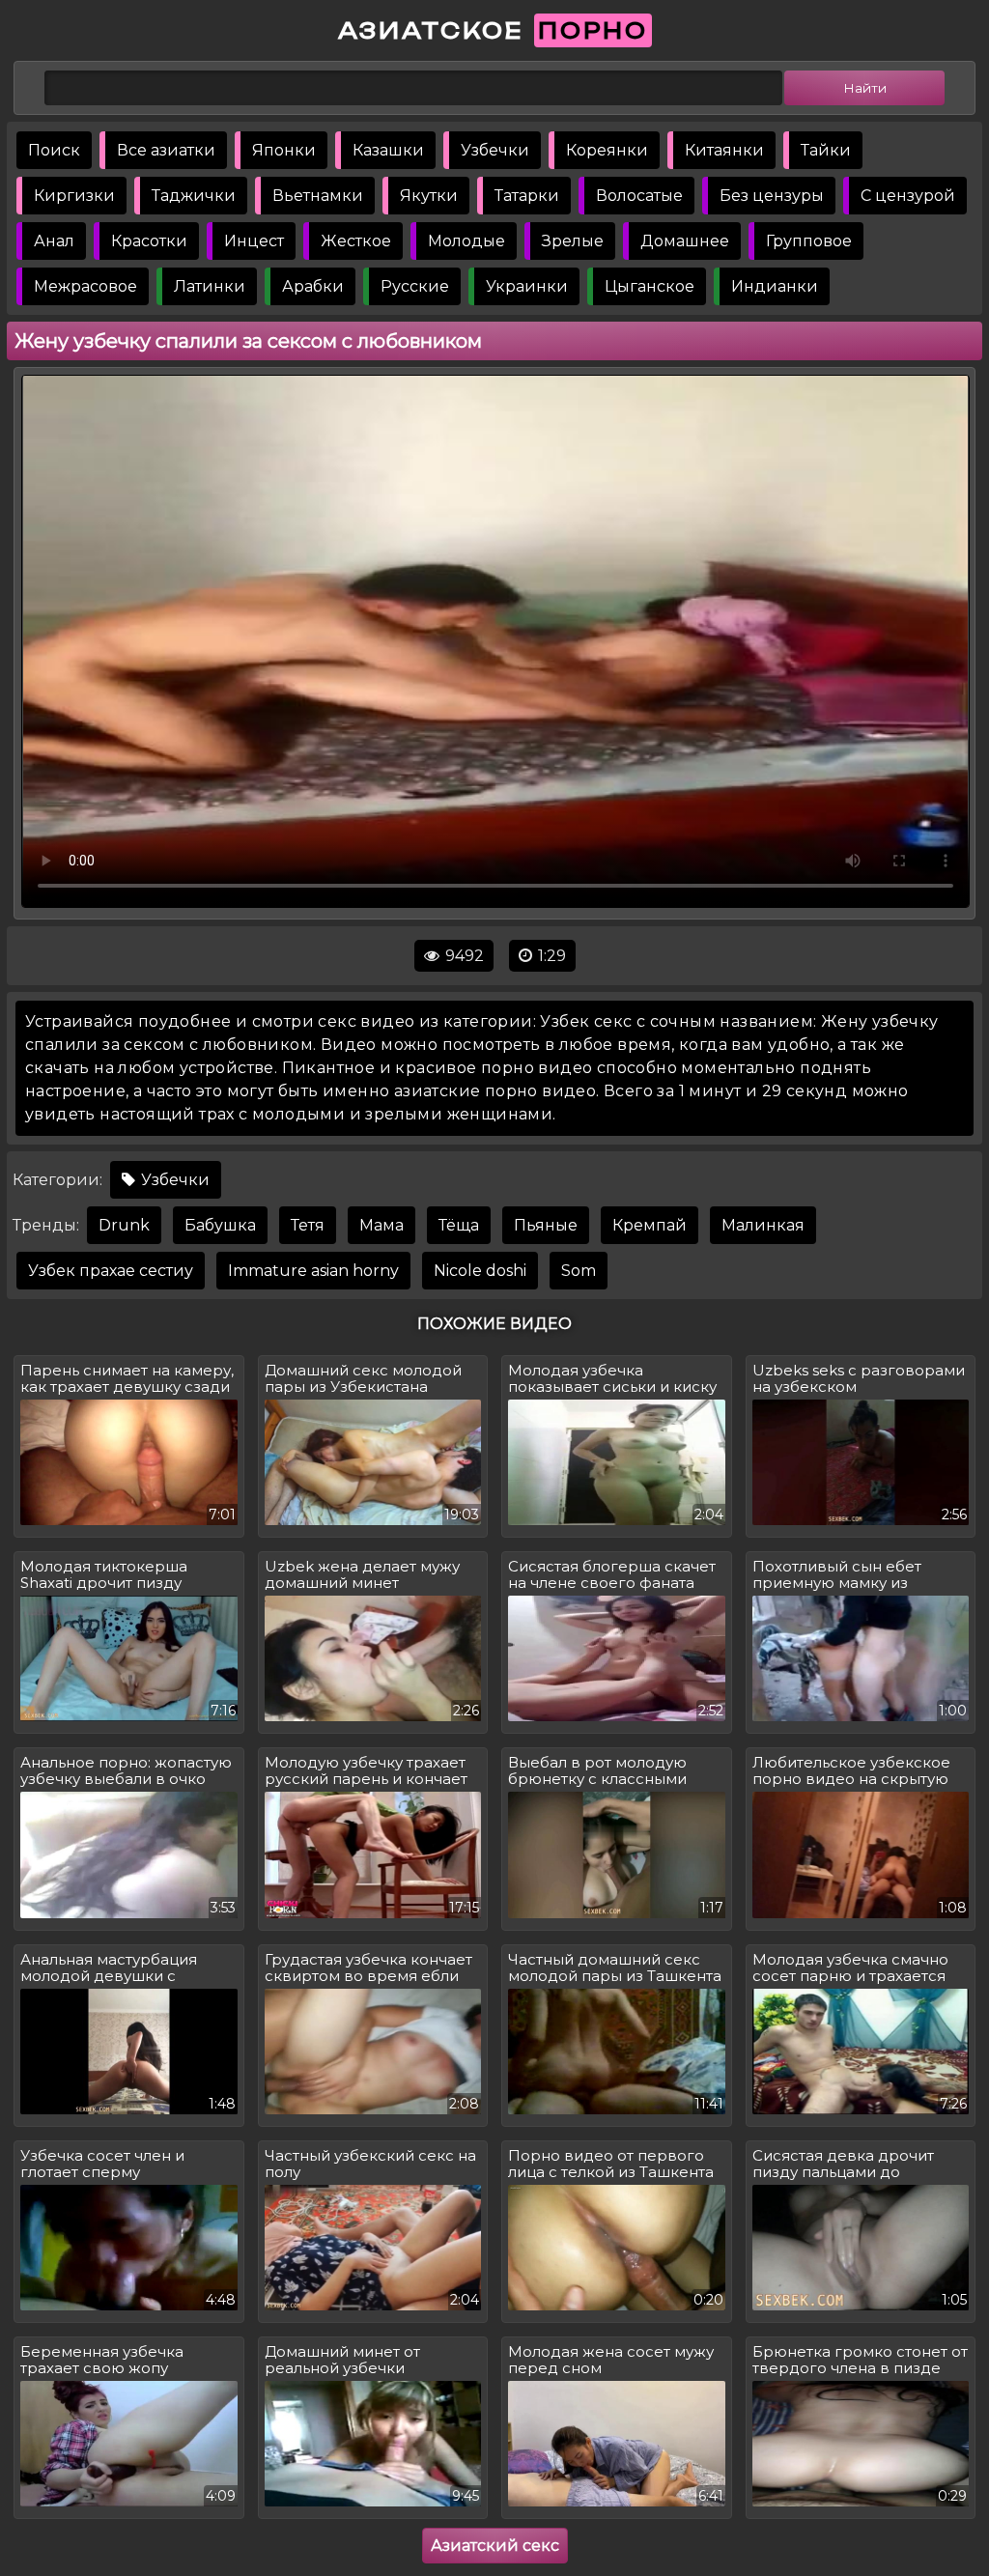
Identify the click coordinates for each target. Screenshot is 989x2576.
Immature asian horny (313, 1271)
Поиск (54, 150)
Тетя (308, 1225)
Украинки (527, 286)
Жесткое (356, 241)
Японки (284, 150)
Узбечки (495, 150)
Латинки (210, 286)
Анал (54, 241)
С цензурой (908, 196)
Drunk (124, 1225)
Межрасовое (85, 286)
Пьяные (546, 1225)
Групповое (809, 241)
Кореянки (607, 150)
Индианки (775, 286)
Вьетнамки (318, 196)
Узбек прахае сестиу (111, 1271)
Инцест (254, 241)
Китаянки (724, 150)
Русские (415, 286)
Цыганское (650, 286)
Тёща (459, 1225)
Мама (381, 1225)
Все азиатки (166, 150)
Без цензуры (772, 196)
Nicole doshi (480, 1271)
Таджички (194, 196)
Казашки (388, 150)
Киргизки (74, 196)
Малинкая (763, 1225)
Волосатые (639, 196)
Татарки (527, 196)
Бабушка (220, 1225)
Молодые (466, 241)
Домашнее (685, 241)
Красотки (149, 241)
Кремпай (650, 1225)
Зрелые (573, 241)
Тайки (826, 150)
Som (579, 1271)
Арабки (313, 286)
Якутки (429, 196)
